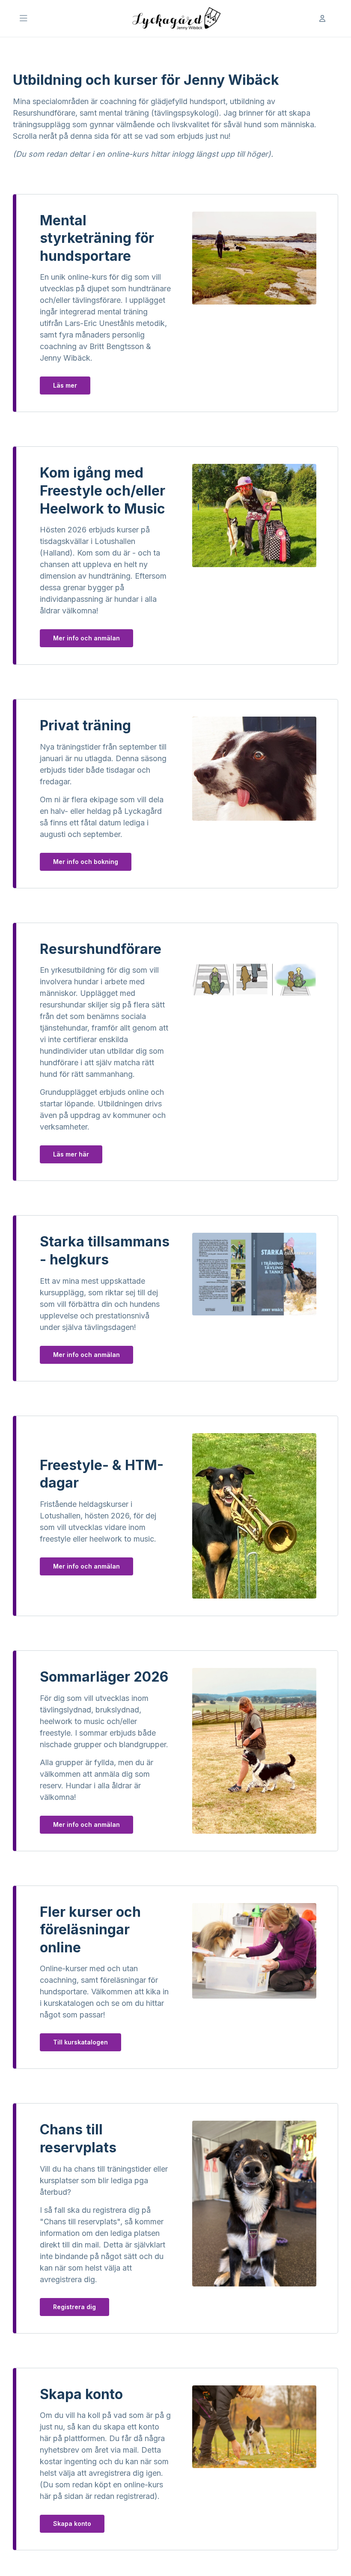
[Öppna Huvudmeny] (24, 18)
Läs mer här (71, 1154)
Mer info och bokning (86, 862)
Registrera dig (74, 2307)
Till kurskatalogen (80, 2042)
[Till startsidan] (175, 18)
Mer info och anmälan (86, 638)
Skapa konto (72, 2524)
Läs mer (65, 385)
